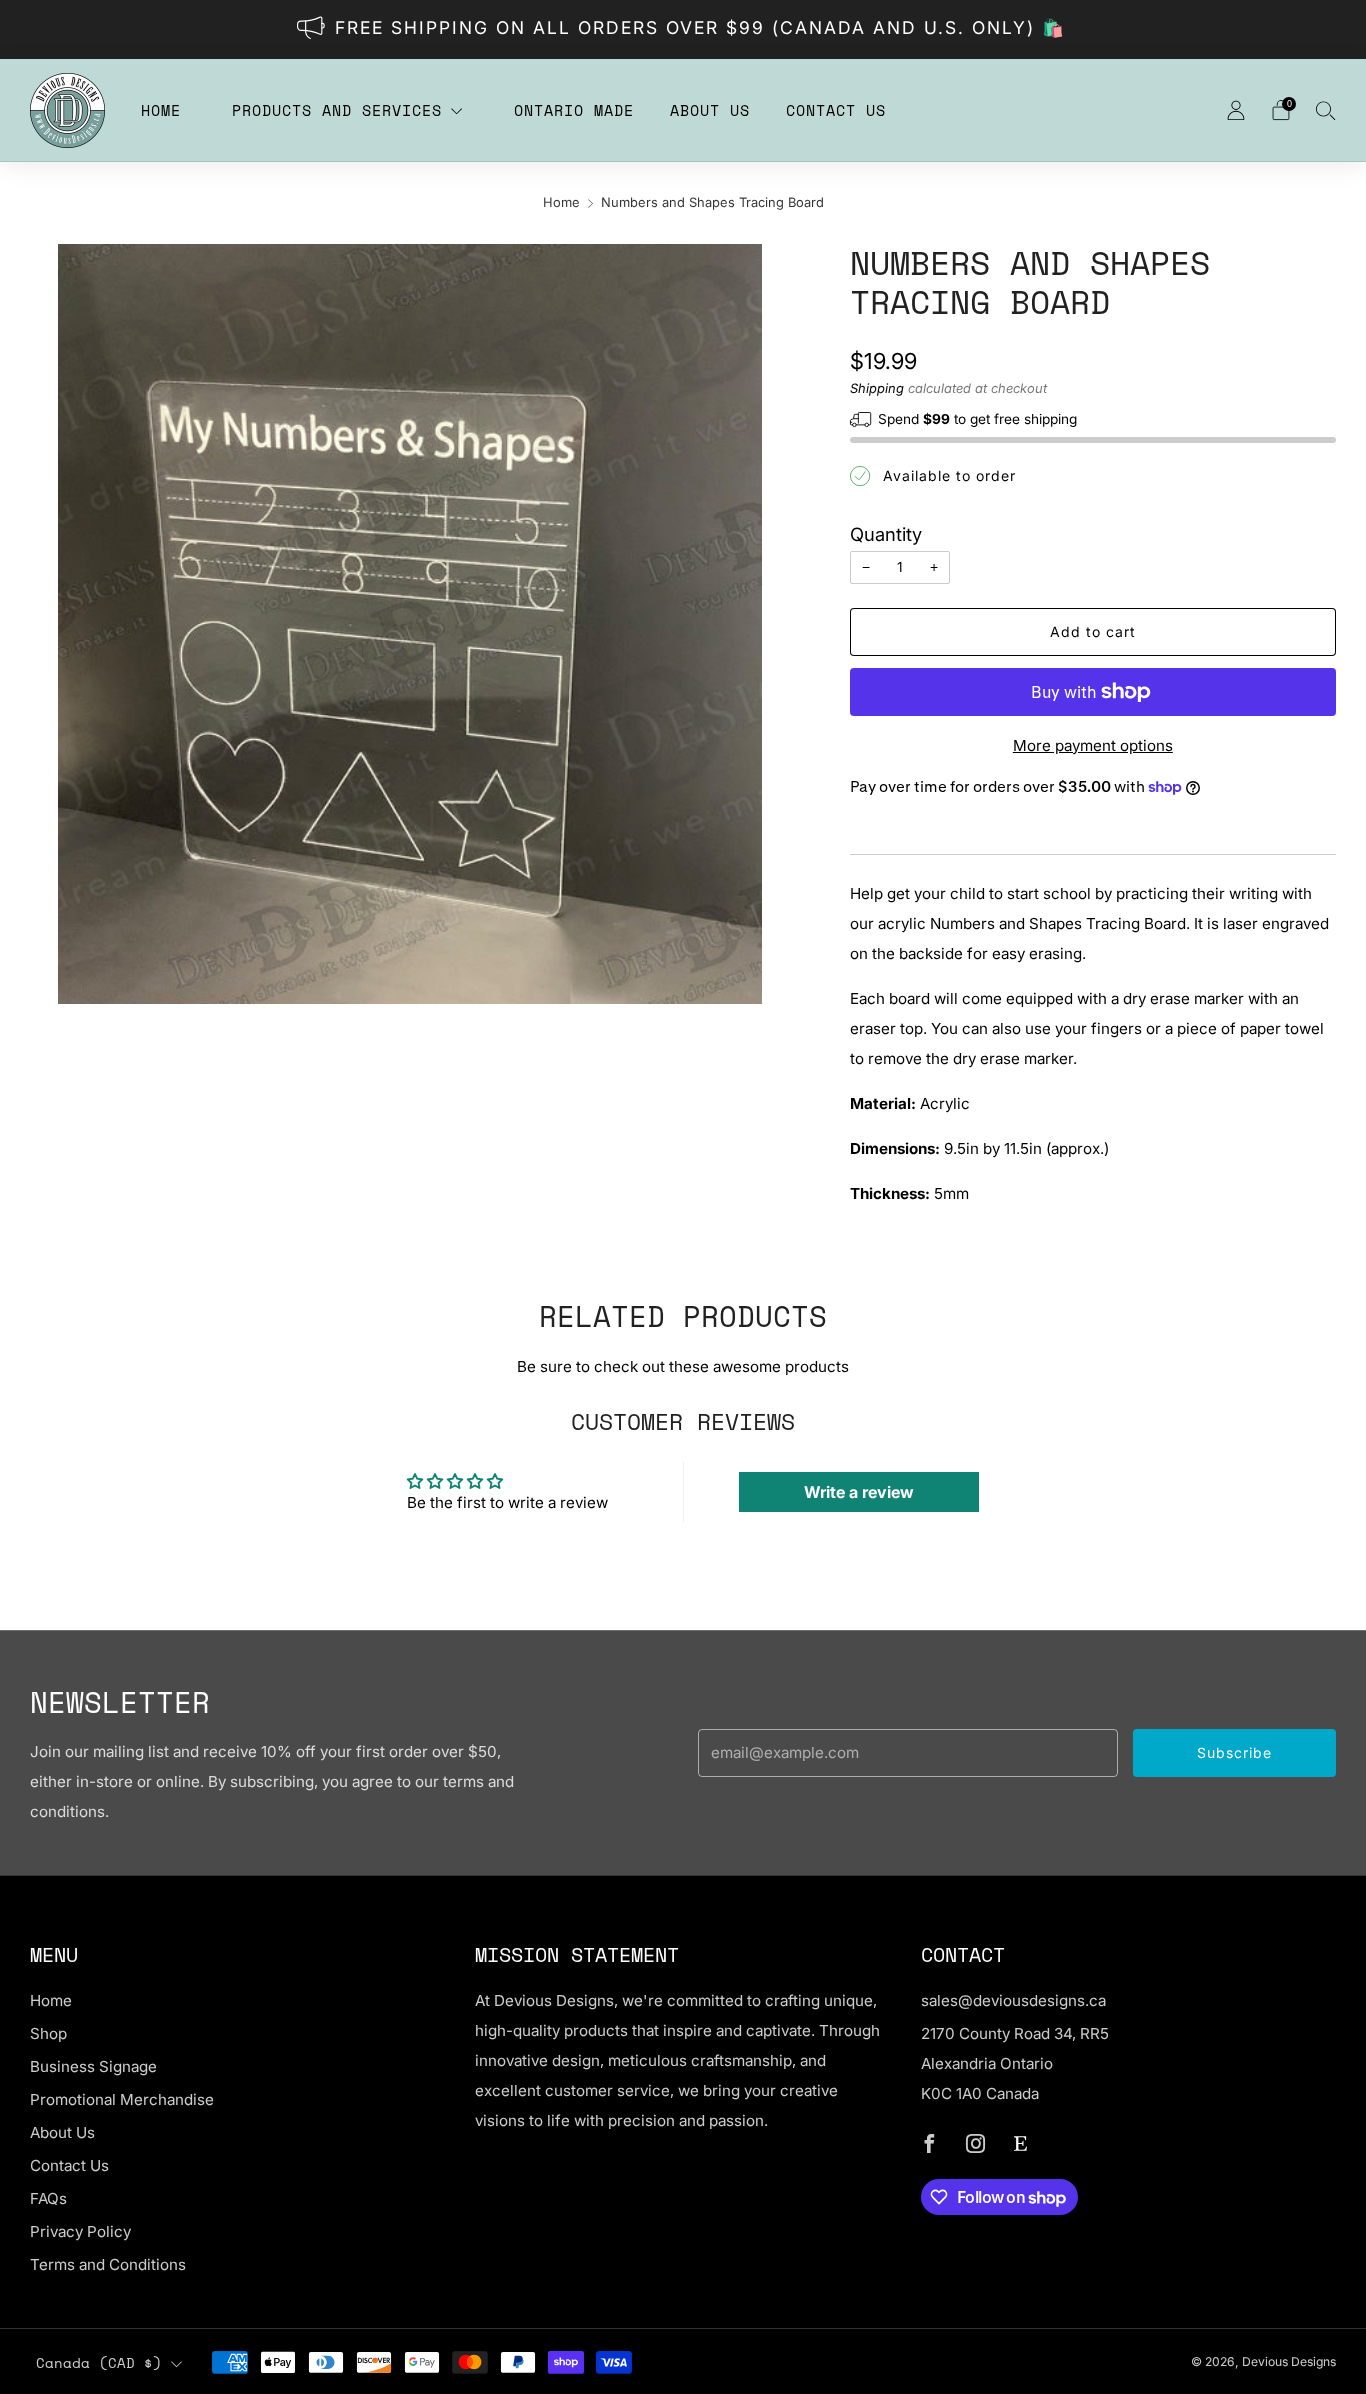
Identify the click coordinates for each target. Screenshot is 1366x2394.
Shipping (877, 388)
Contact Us (836, 110)
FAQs (48, 2198)
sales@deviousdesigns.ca (1013, 2000)
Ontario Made (574, 110)
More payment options (1093, 745)
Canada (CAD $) (99, 2363)
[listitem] (683, 29)
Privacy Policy (80, 2231)
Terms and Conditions (108, 2264)
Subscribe (1234, 1752)
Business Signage (93, 2066)
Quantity (886, 534)
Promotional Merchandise (122, 2099)
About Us (710, 110)
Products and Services (337, 110)
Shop (48, 2033)
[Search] (1326, 110)
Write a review (859, 1492)
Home (161, 110)
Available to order (949, 475)
